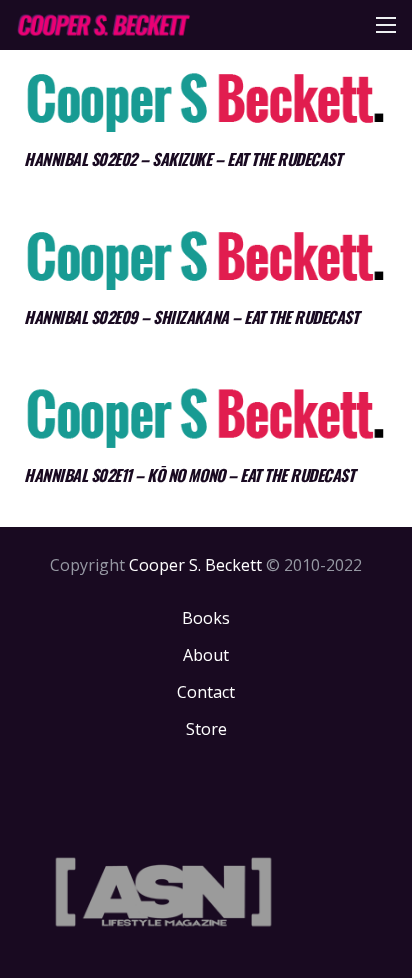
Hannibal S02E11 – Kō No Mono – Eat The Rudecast (189, 475)
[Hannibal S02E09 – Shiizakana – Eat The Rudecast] (206, 259)
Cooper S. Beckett (195, 565)
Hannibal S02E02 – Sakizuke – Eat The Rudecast (182, 159)
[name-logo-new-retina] (103, 25)
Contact (206, 692)
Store (206, 729)
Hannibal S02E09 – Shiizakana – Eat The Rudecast (191, 317)
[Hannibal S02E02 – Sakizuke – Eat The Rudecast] (206, 101)
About (206, 655)
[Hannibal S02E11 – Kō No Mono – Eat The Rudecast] (206, 416)
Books (206, 618)
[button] (386, 25)
